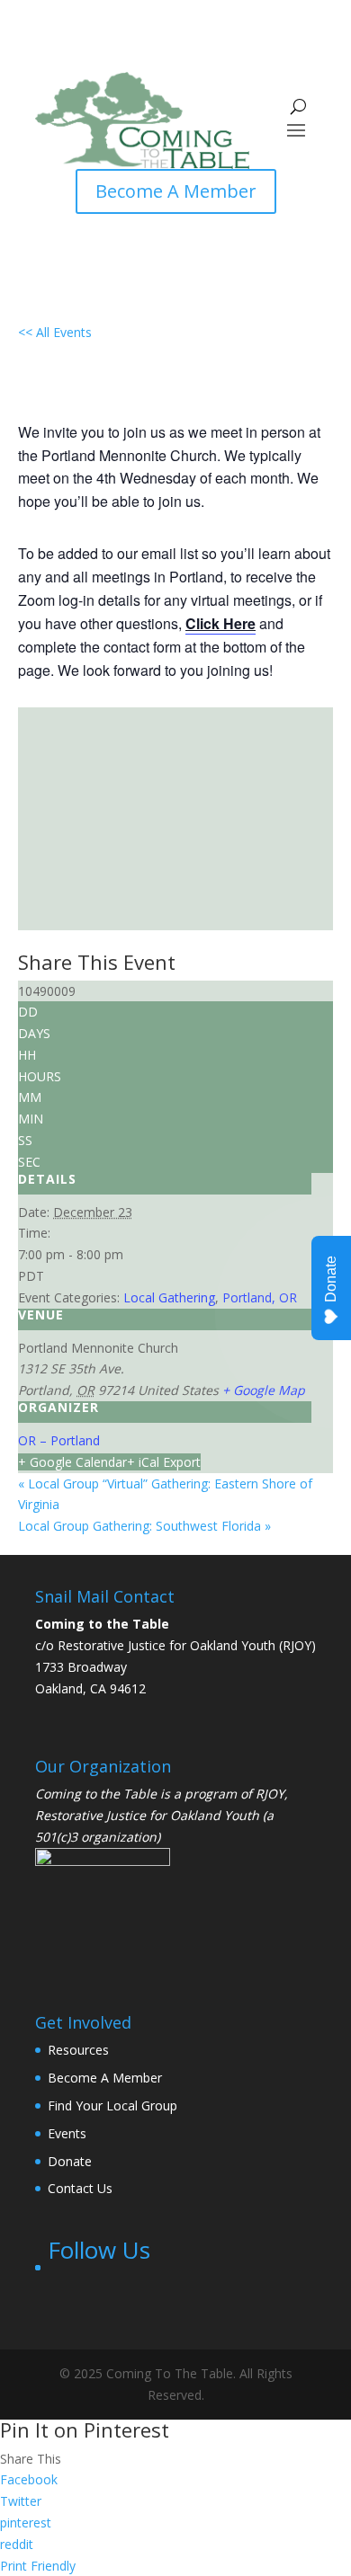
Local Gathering (169, 1297)
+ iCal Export (164, 1462)
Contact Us (80, 2188)
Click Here (220, 623)
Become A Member (176, 191)
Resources (78, 2050)
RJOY (270, 1794)
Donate (70, 2161)
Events (67, 2133)
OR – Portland (59, 1440)
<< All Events (55, 332)
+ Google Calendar (72, 1462)
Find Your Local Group (112, 2105)
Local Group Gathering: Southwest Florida (144, 1526)
